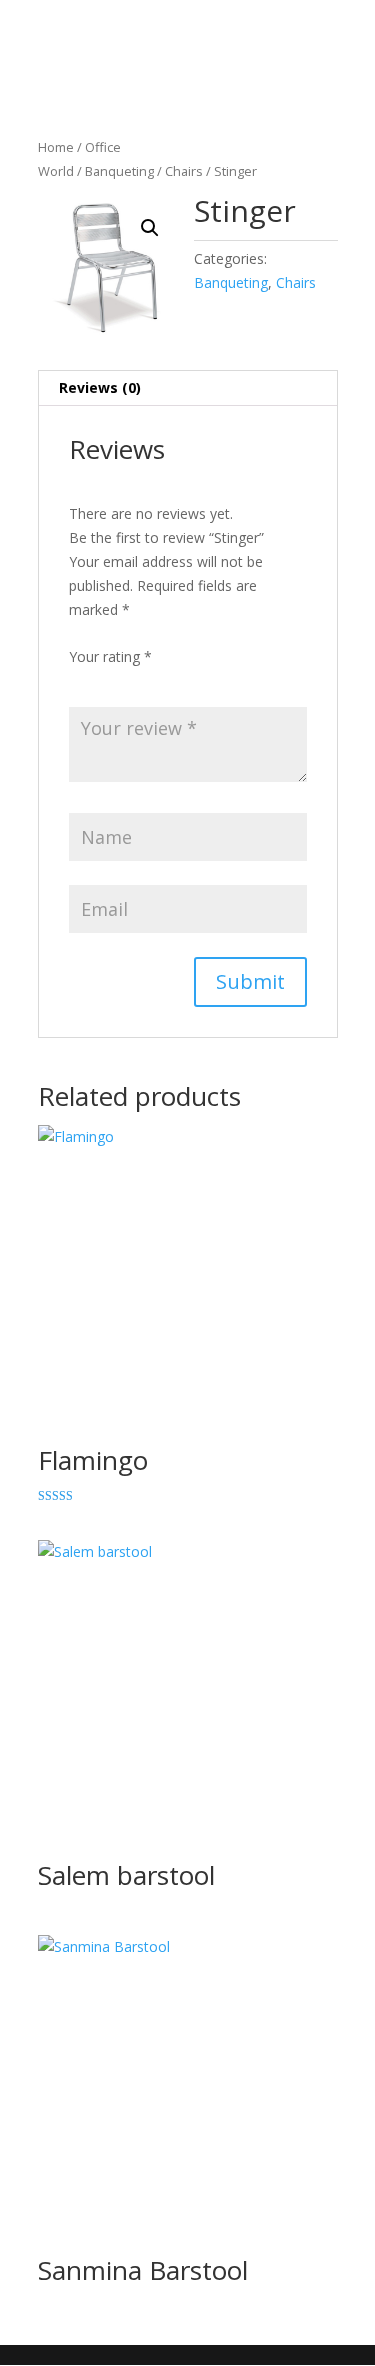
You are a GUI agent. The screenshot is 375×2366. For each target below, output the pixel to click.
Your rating (110, 656)
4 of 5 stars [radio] (165, 681)
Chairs (184, 171)
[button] (150, 228)
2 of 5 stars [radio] (109, 681)
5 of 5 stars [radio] (193, 681)
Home (56, 147)
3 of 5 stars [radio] (137, 681)
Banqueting (119, 171)
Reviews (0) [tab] (100, 387)
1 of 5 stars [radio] (81, 681)
